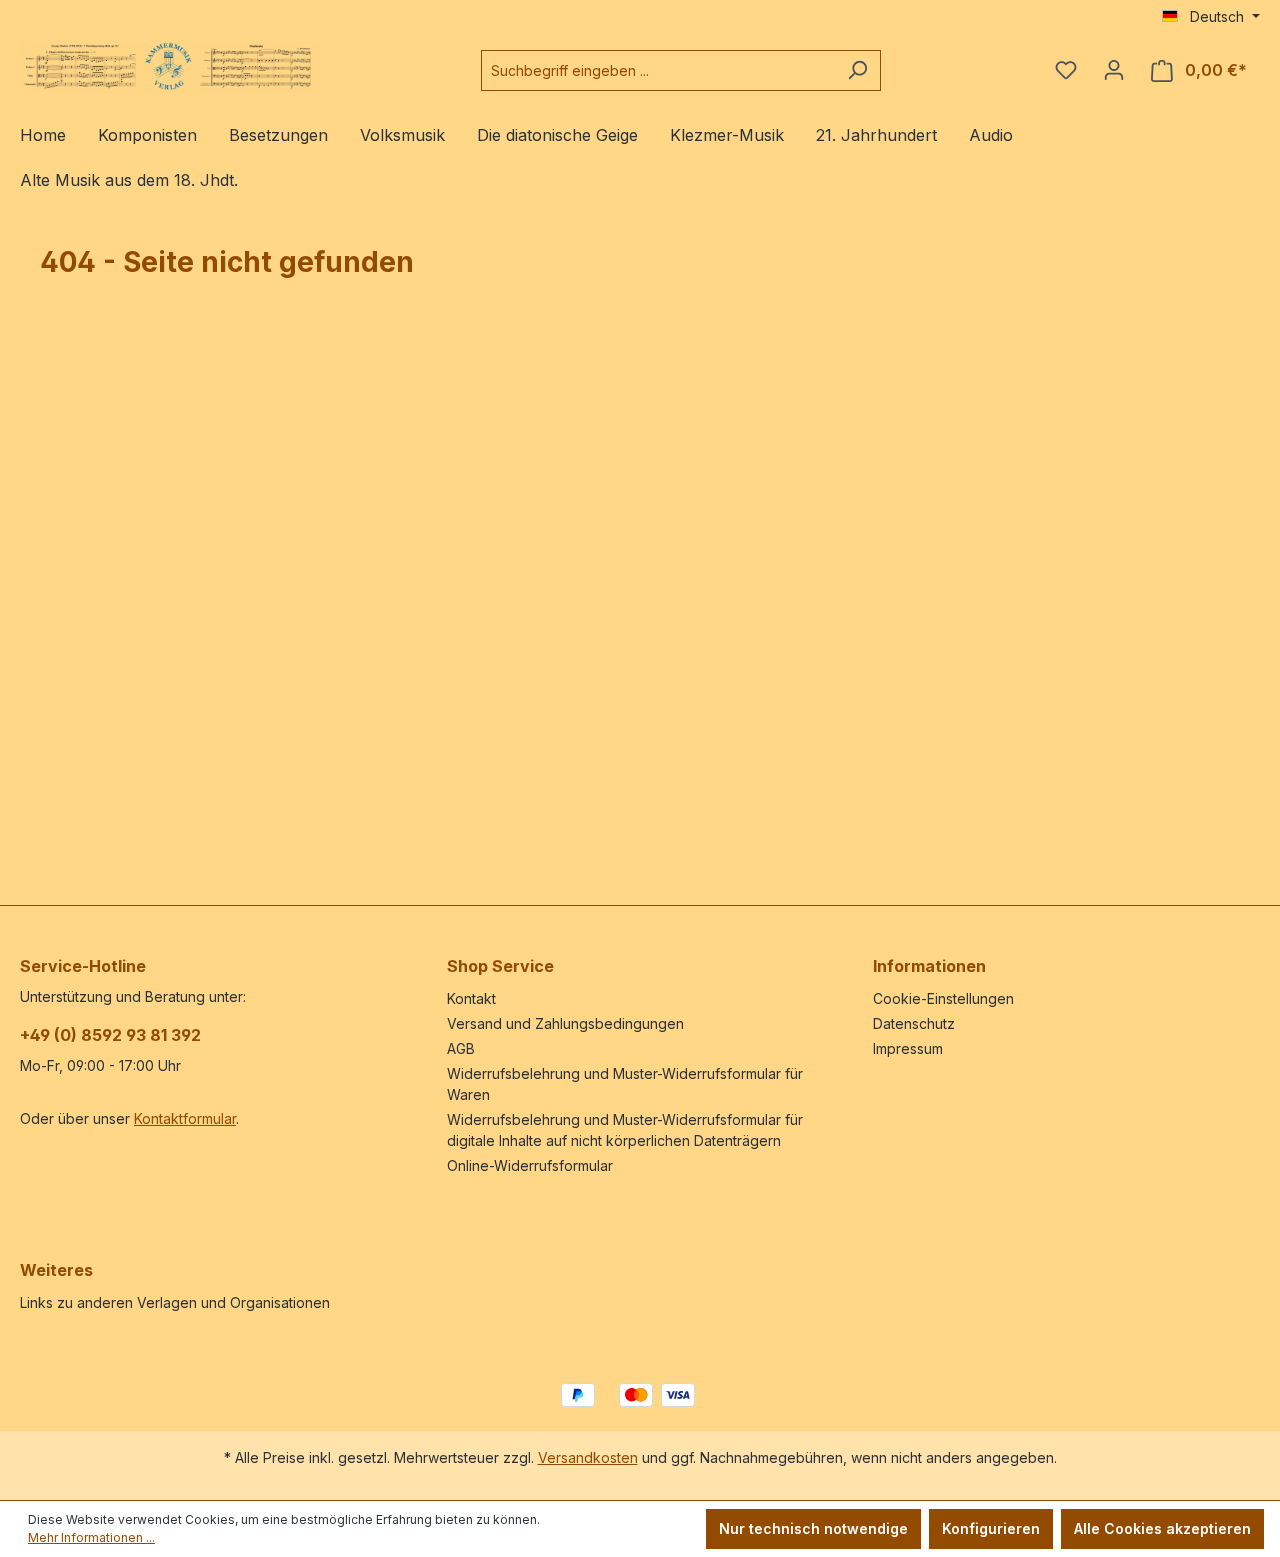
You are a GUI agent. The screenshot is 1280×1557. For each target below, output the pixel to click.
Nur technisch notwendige (813, 1528)
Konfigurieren (991, 1528)
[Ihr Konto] (1114, 70)
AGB (461, 1048)
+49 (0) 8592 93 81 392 (110, 1035)
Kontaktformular (185, 1118)
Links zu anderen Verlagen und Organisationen (175, 1302)
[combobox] (658, 70)
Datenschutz (914, 1023)
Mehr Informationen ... (91, 1537)
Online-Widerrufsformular (530, 1165)
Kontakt (471, 998)
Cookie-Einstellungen (943, 998)
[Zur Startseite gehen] (170, 66)
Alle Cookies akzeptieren (1162, 1528)
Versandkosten (588, 1457)
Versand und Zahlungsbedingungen (565, 1023)
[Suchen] (857, 70)
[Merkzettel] (1066, 70)
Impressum (908, 1048)
